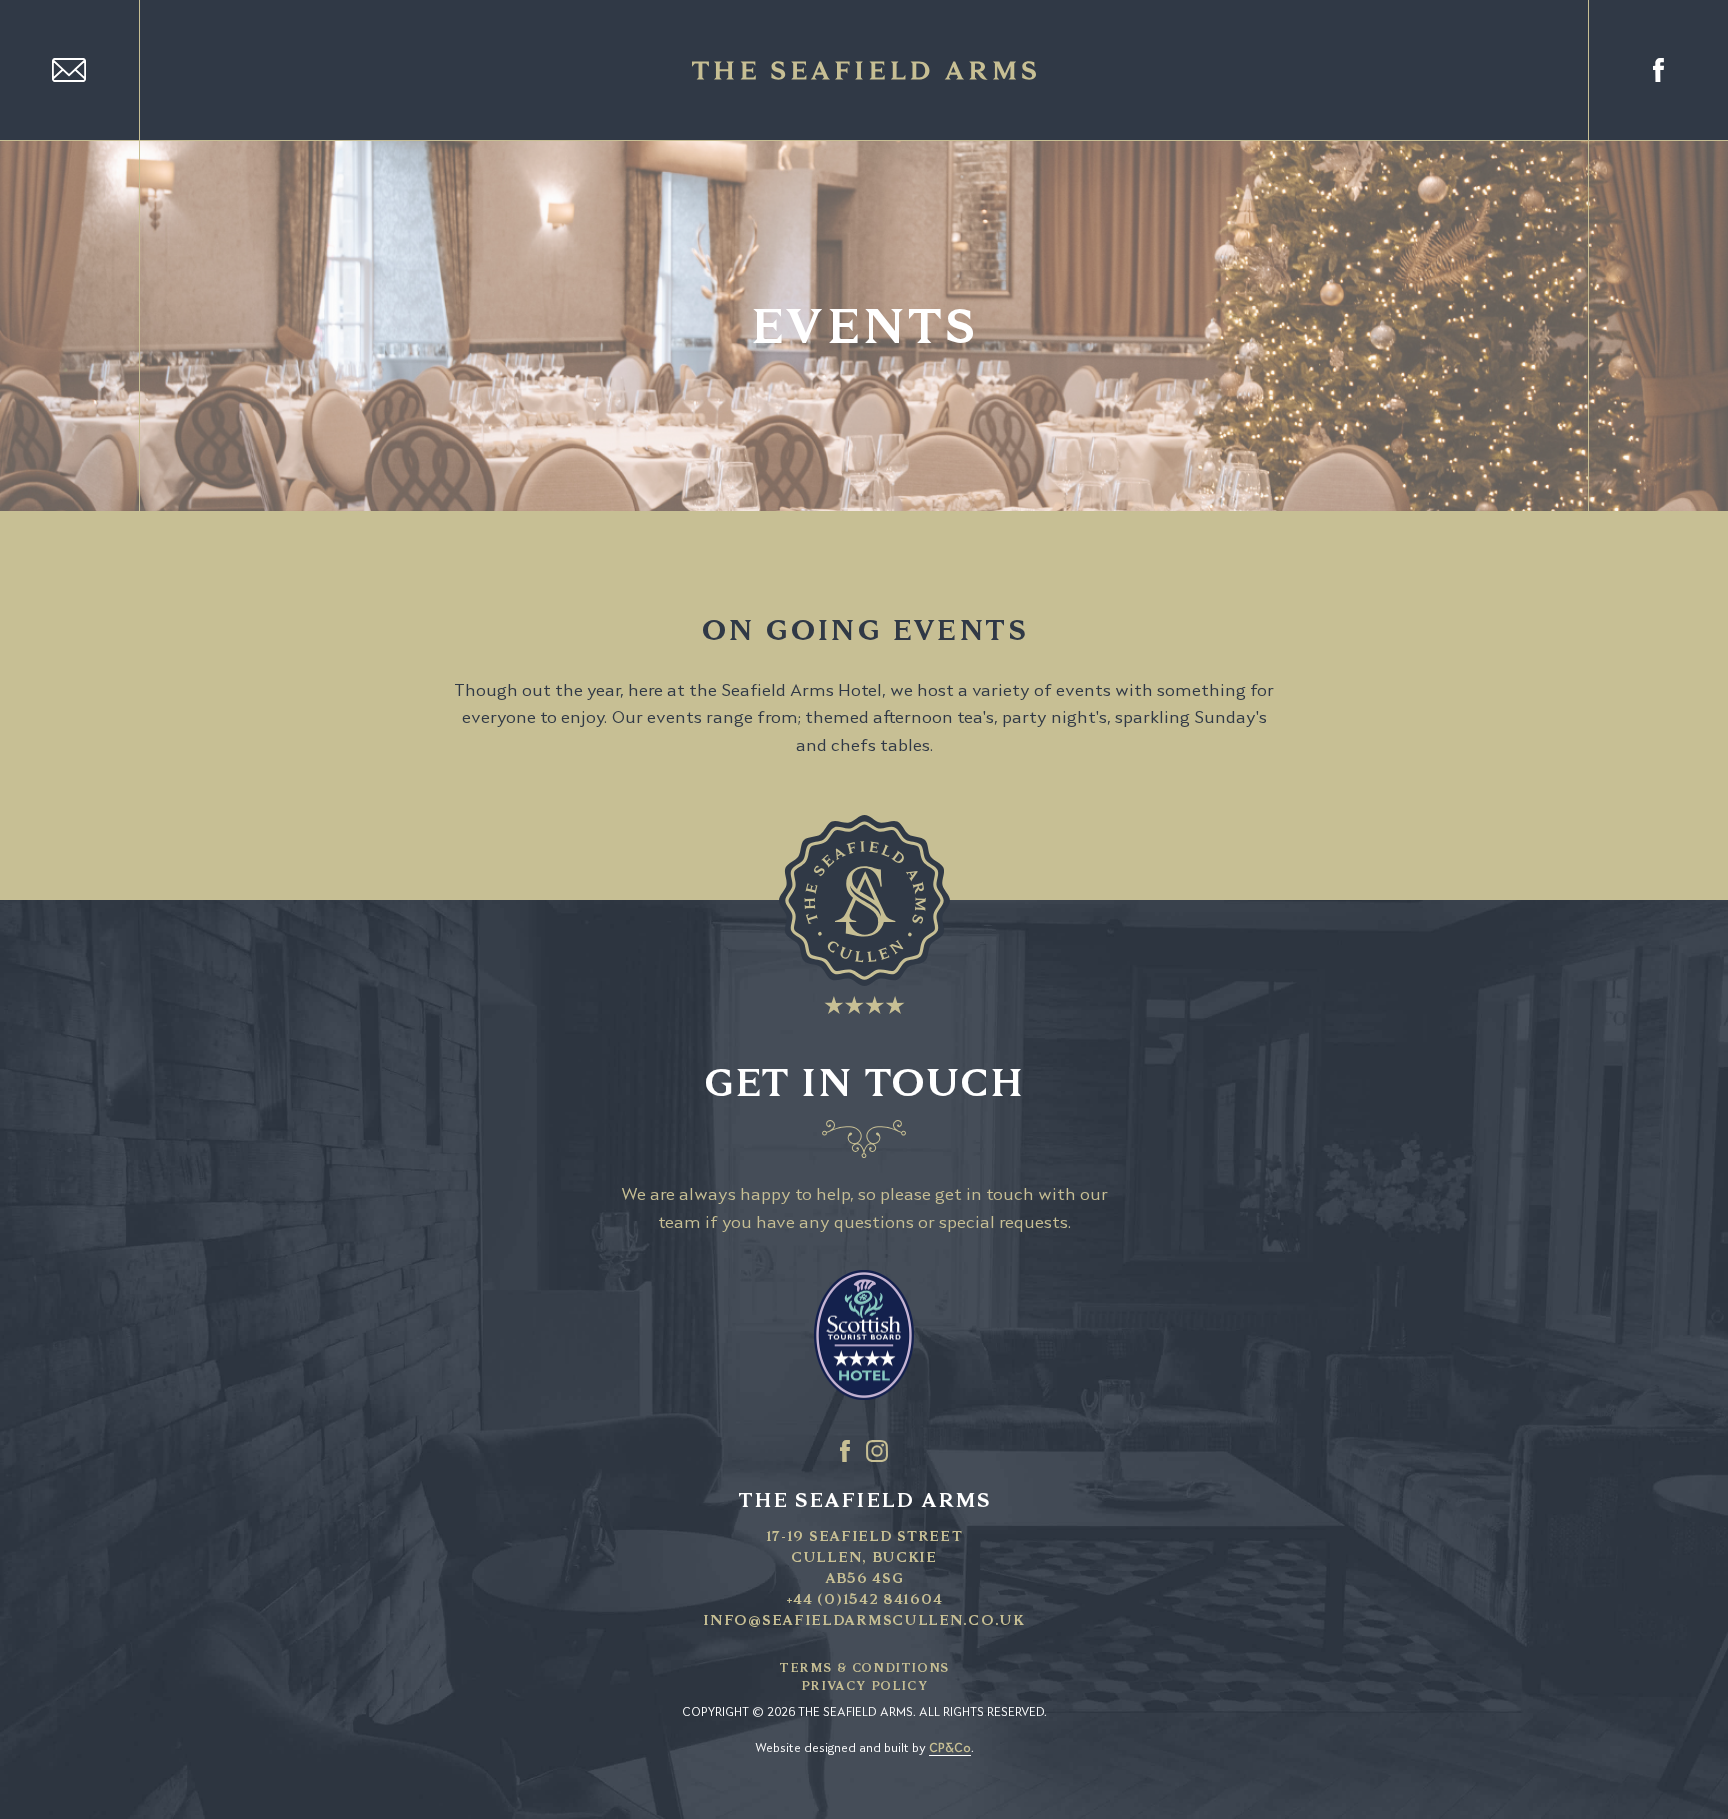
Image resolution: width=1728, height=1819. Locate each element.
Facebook (1658, 70)
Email (70, 70)
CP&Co (950, 1749)
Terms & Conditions (864, 1667)
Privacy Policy (864, 1685)
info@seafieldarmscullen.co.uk (863, 1620)
